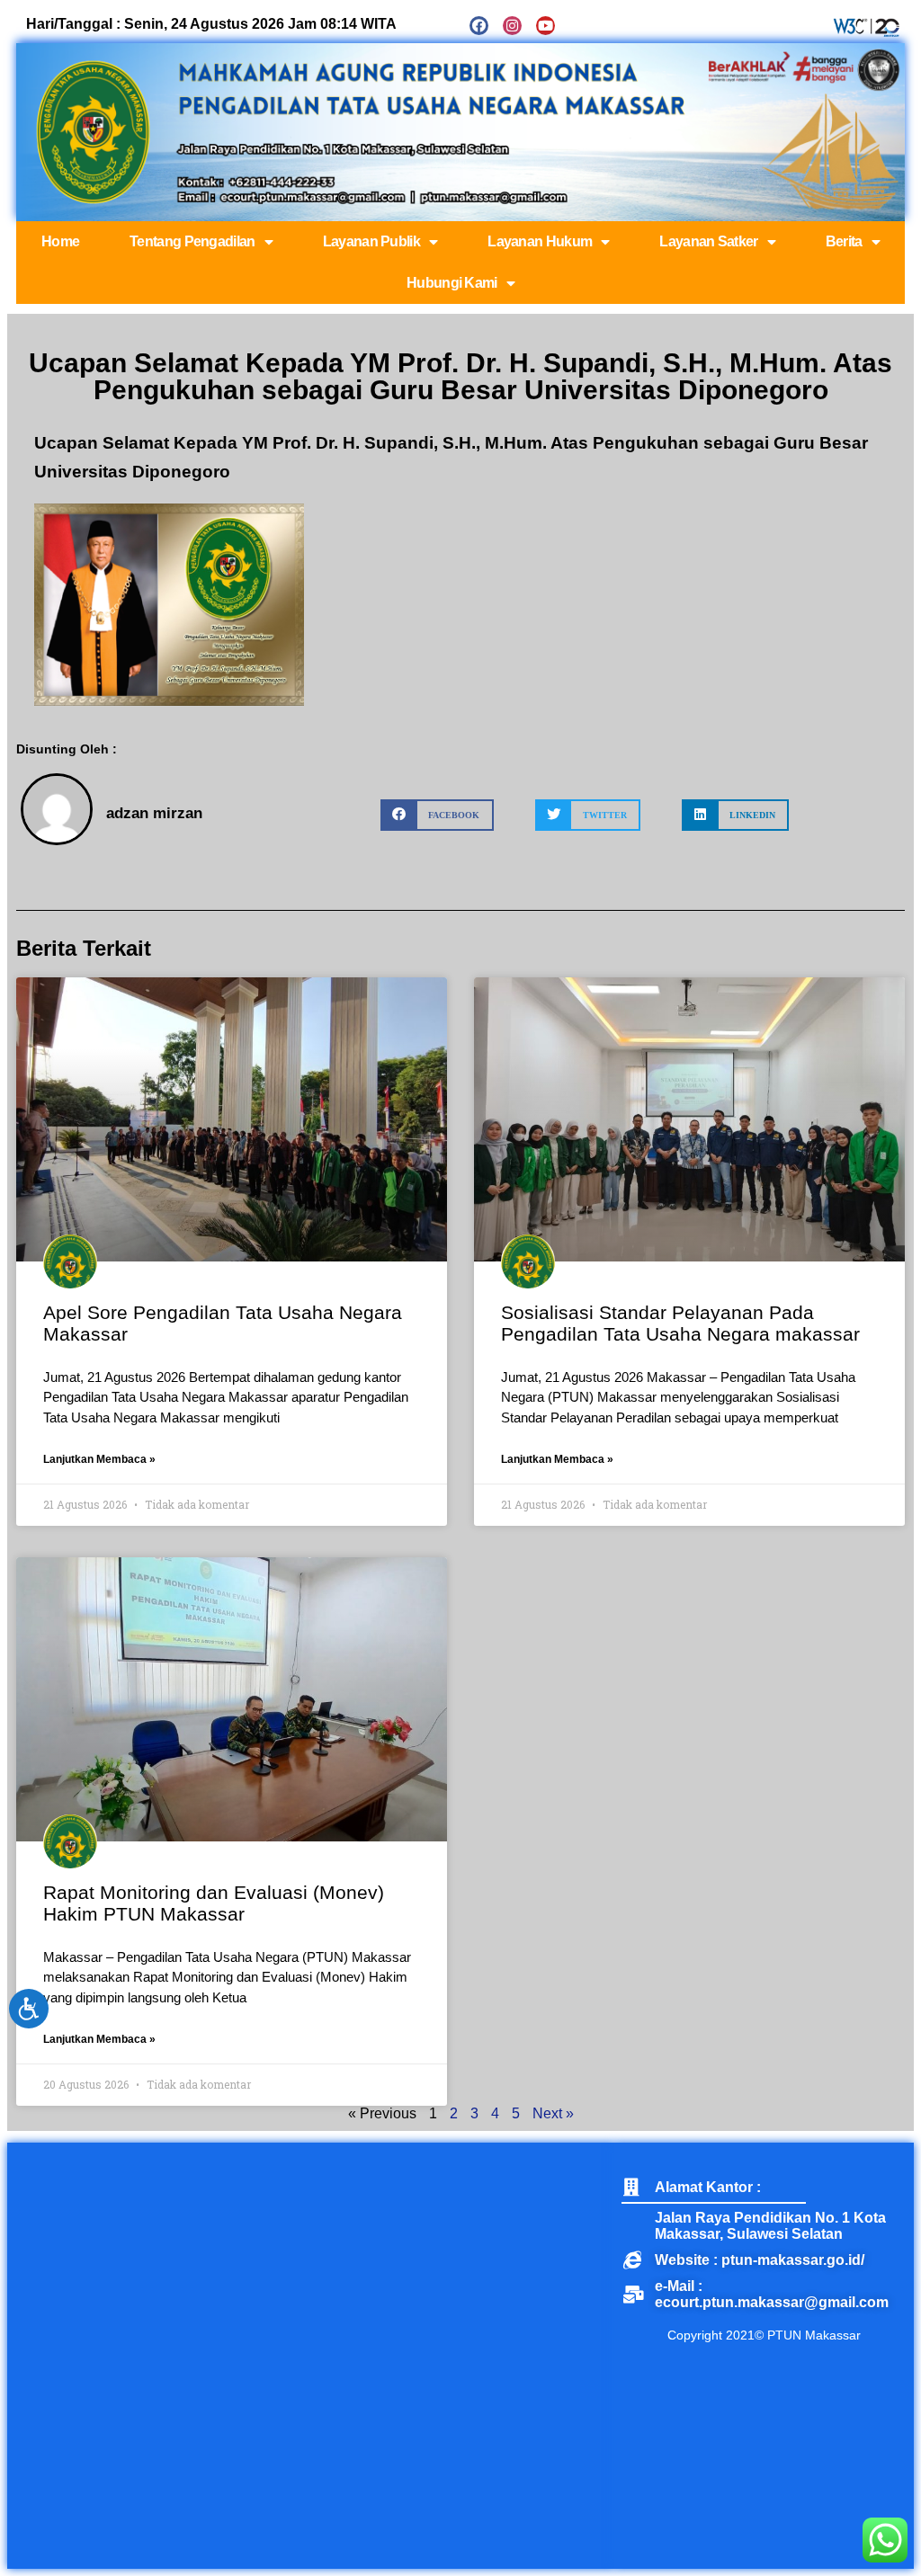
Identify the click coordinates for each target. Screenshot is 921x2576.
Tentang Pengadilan (192, 241)
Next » (553, 2113)
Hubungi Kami (452, 283)
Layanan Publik (371, 241)
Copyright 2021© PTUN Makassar (764, 2335)
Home (60, 241)
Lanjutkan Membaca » (99, 1459)
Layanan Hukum (540, 241)
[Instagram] (512, 26)
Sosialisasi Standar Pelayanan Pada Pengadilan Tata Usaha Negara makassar (680, 1323)
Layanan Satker (708, 241)
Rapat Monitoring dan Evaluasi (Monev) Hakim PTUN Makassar (214, 1903)
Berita (844, 241)
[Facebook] (479, 26)
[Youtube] (545, 26)
